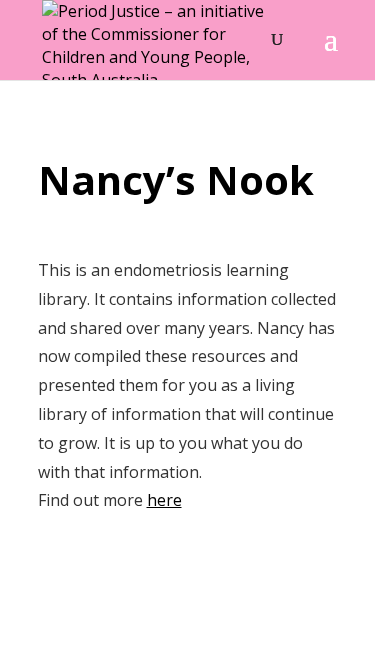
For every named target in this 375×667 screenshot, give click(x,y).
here (164, 500)
